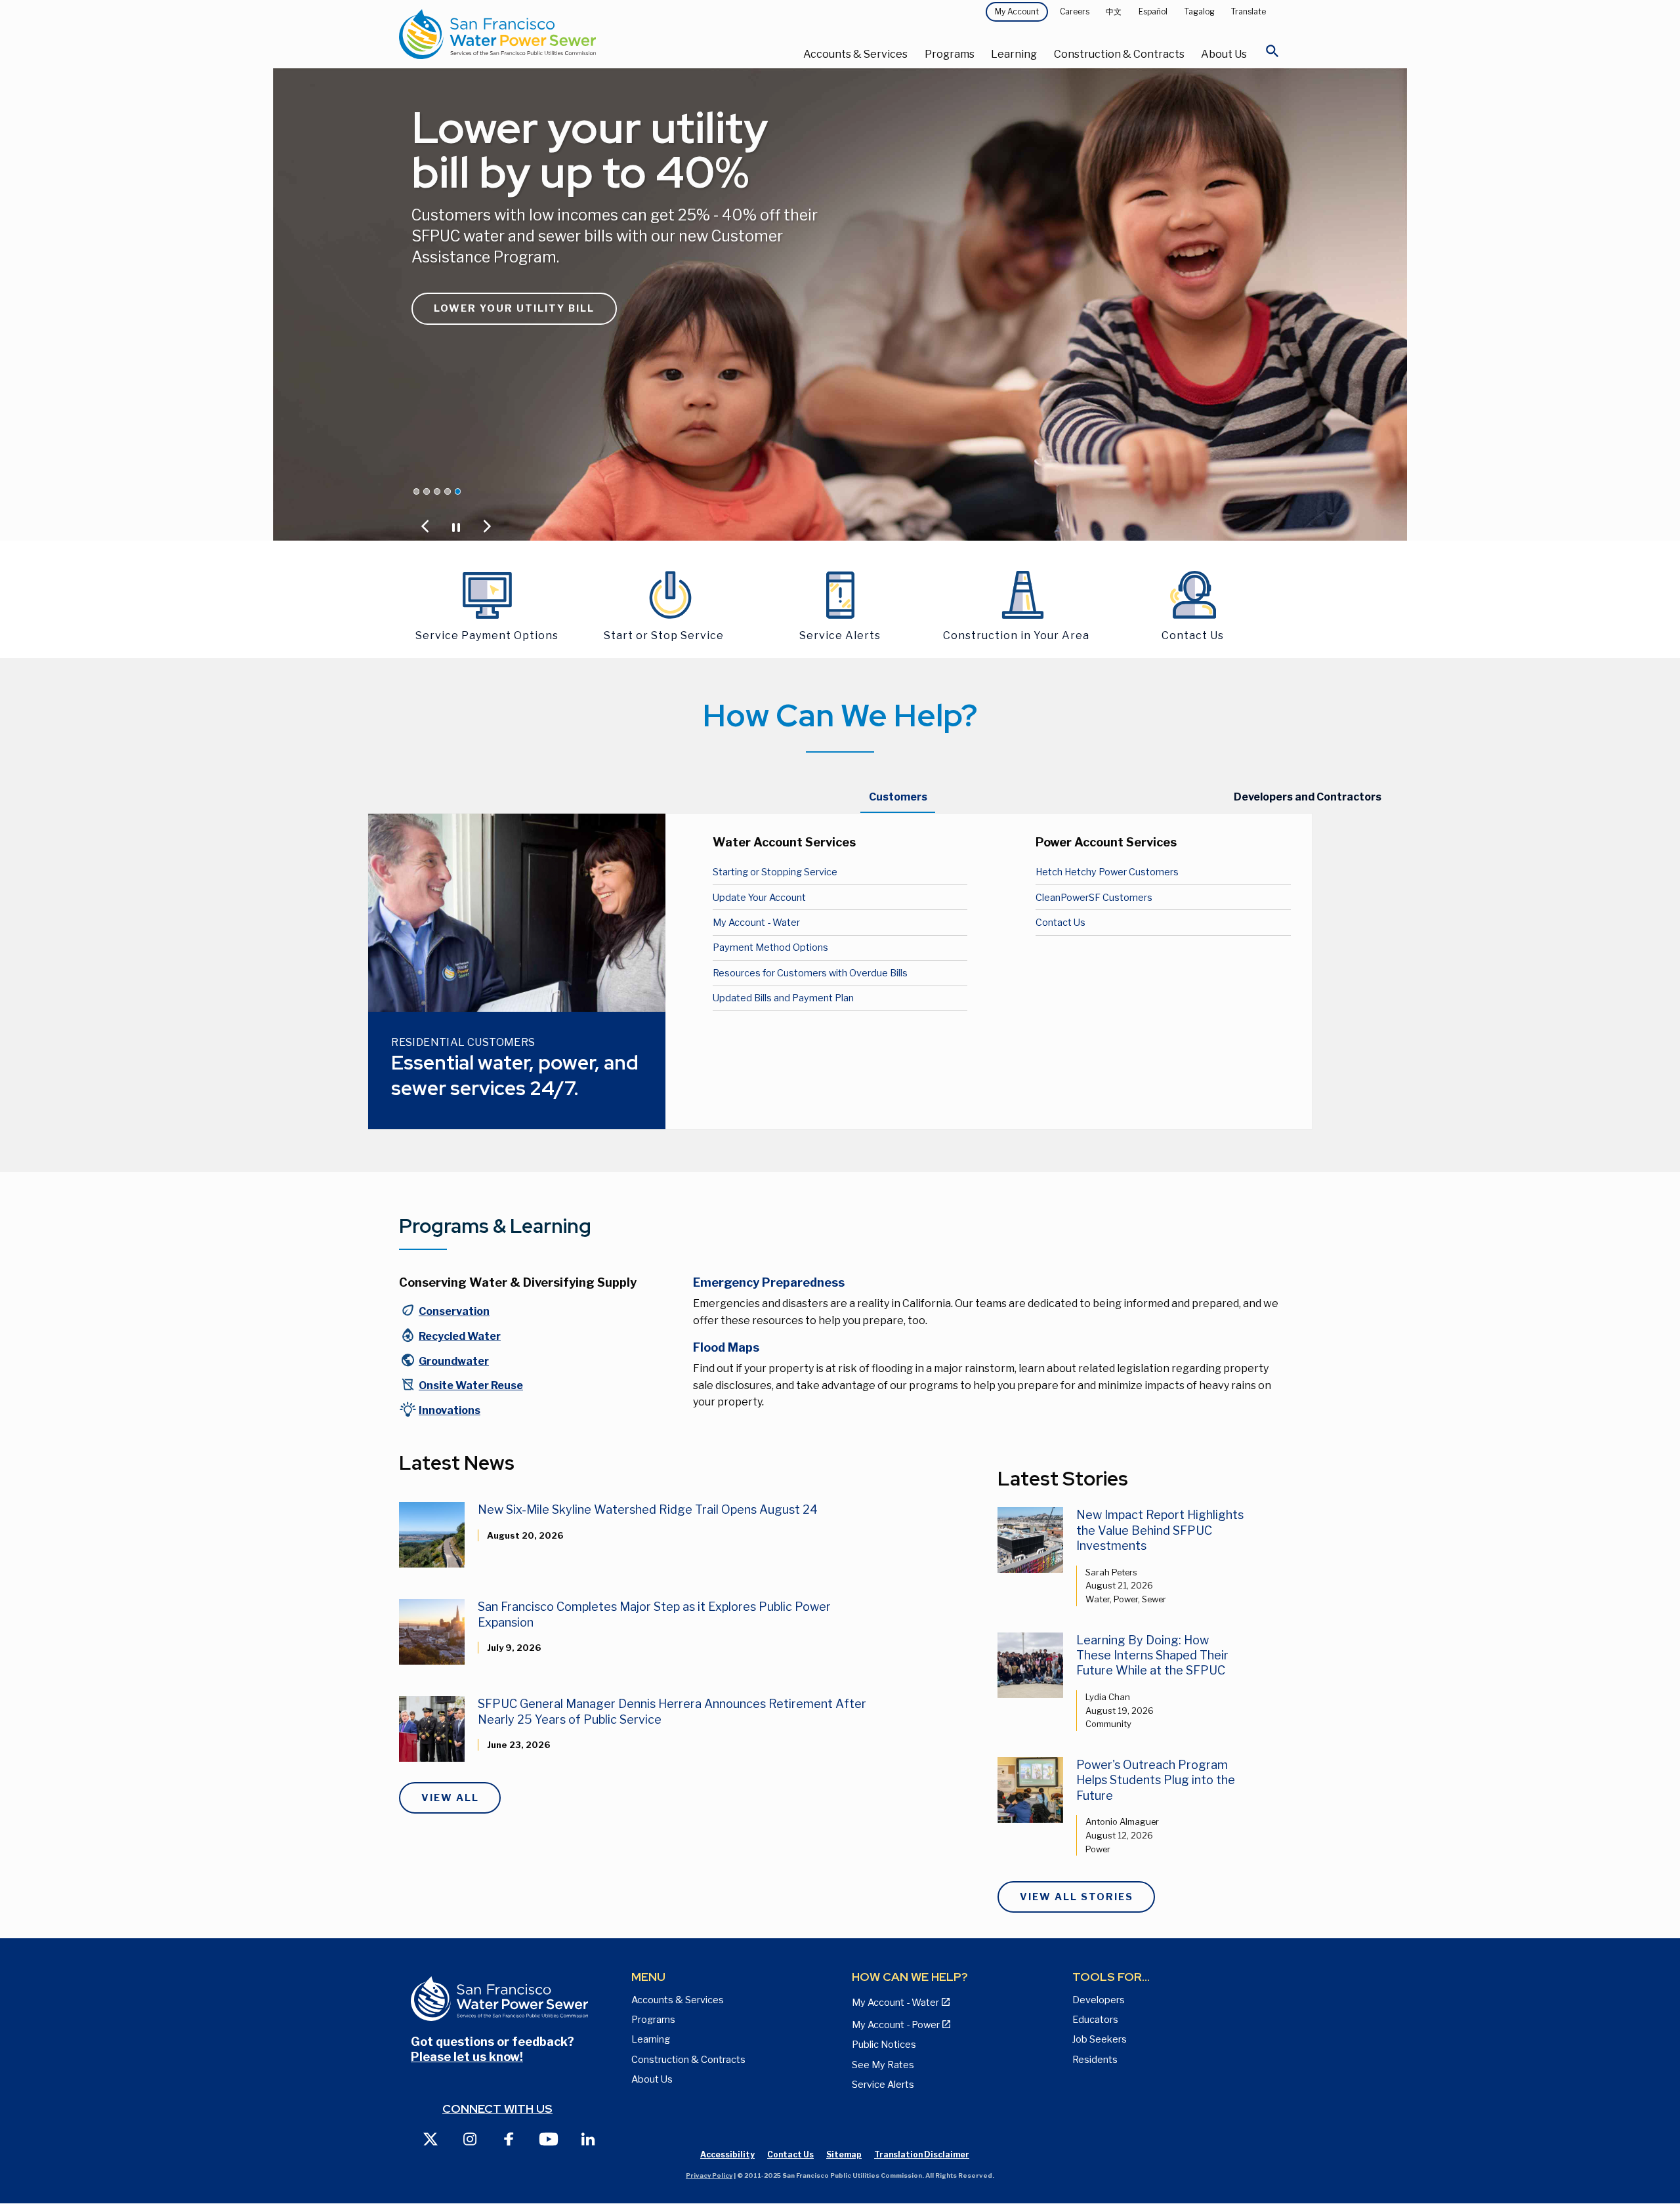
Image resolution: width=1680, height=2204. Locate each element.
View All (450, 1798)
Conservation (454, 1311)
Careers (1075, 11)
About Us (1224, 54)
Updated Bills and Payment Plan (783, 998)
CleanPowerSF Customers (1094, 898)
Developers (1099, 2000)
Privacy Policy (709, 2175)
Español (1153, 11)
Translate (1249, 11)
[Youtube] (549, 2138)
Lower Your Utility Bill (514, 308)
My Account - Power (896, 2025)
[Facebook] (509, 2138)
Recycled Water (460, 1336)
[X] (430, 2138)
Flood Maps (726, 1347)
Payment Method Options (770, 947)
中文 (1114, 11)
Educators (1095, 2020)
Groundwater (454, 1361)
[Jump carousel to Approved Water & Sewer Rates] (427, 491)
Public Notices (884, 2045)
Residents (1095, 2060)
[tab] (898, 797)
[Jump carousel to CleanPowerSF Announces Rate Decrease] (417, 491)
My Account (1017, 11)
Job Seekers (1100, 2039)
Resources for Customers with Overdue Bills (810, 973)
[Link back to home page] (546, 34)
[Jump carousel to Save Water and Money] (437, 491)
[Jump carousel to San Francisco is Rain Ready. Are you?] (448, 491)
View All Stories (1077, 1897)
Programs (950, 54)
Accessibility (727, 2154)
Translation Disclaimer (922, 2154)
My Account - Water (756, 923)
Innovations (450, 1410)
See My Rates (883, 2065)
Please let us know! (467, 2057)
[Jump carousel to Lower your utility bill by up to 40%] (458, 491)
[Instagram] (470, 2138)
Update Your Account (759, 898)
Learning (1014, 54)
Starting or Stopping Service (775, 872)
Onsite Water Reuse (471, 1385)
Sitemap (844, 2154)
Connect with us (497, 2109)
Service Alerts (883, 2085)
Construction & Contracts (1119, 54)
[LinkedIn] (588, 2138)
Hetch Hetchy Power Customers (1107, 872)
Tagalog (1200, 11)
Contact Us (1060, 923)
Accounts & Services (855, 54)
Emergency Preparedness (769, 1282)
